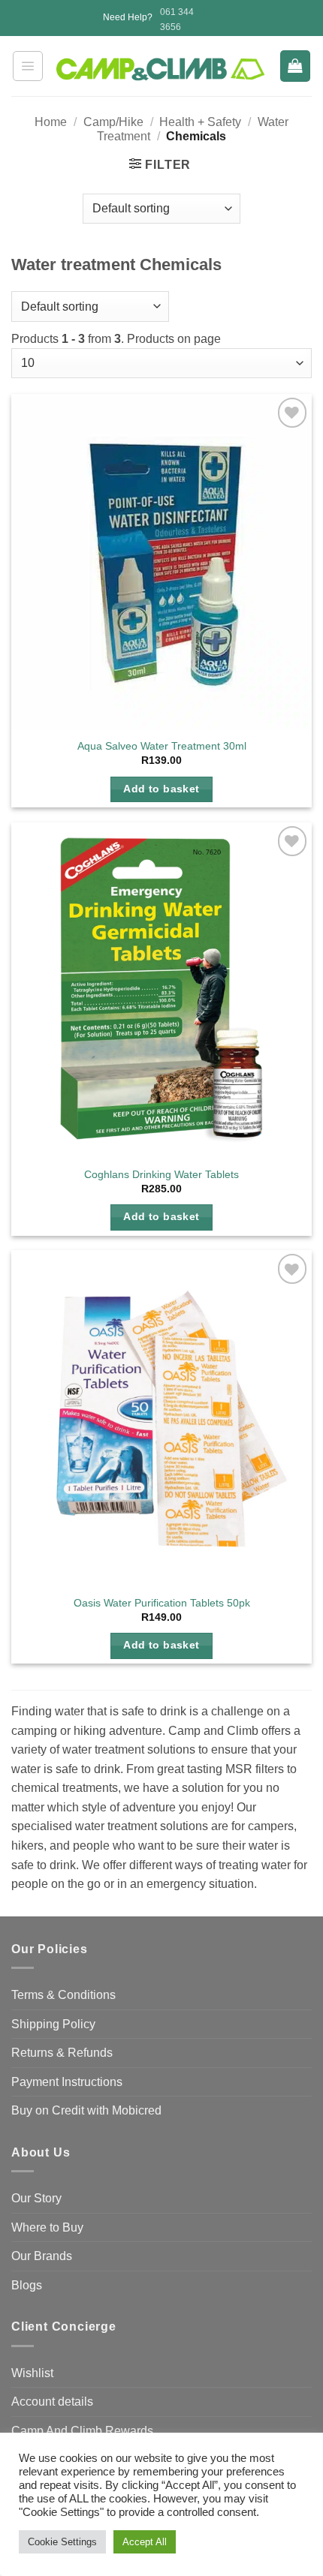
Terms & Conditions (63, 1995)
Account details (52, 2402)
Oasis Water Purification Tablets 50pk (162, 1603)
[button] (28, 66)
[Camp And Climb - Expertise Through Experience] (162, 69)
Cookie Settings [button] (62, 2542)
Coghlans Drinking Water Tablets (161, 1175)
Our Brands (42, 2256)
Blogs (27, 2285)
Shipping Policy (53, 2024)
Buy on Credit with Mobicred (86, 2110)
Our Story (36, 2198)
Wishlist (32, 2373)
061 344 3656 (177, 19)
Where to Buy (47, 2227)
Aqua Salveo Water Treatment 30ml (162, 746)
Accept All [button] (145, 2542)
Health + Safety (200, 122)
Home (51, 122)
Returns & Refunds (62, 2053)
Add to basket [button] (161, 789)
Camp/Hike (113, 122)
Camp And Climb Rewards (82, 2431)
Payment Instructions (67, 2082)
